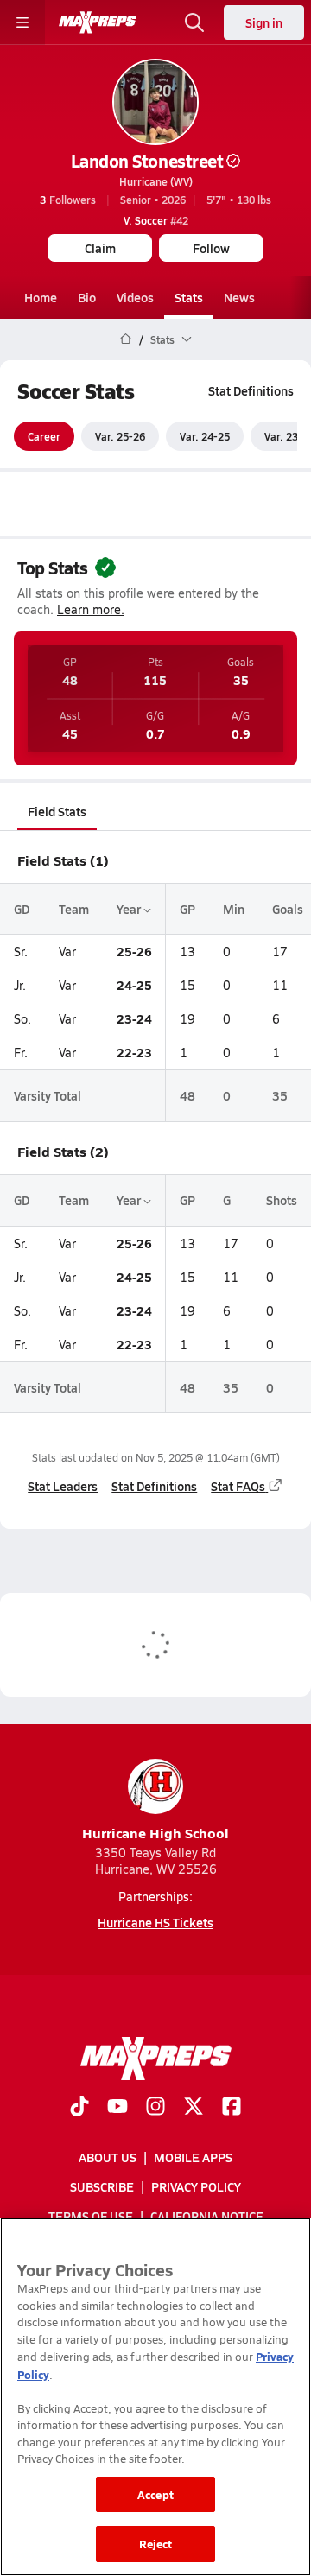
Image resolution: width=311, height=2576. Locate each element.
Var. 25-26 (120, 436)
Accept (155, 2494)
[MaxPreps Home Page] (126, 339)
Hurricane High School (155, 1833)
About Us (108, 2157)
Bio (87, 297)
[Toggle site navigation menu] (22, 22)
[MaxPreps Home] (98, 22)
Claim (100, 248)
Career (44, 436)
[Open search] (194, 22)
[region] (155, 2397)
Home (41, 297)
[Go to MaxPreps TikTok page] (79, 2107)
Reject (156, 2544)
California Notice (207, 2216)
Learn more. (91, 609)
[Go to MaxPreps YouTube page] (117, 2107)
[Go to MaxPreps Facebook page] (232, 2107)
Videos (135, 297)
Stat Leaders (63, 1486)
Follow (211, 248)
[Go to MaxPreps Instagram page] (155, 2107)
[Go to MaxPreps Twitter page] (194, 2107)
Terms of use (91, 2216)
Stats (189, 297)
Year (130, 909)
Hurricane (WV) (156, 181)
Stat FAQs (238, 1486)
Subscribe (102, 2186)
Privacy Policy (196, 2186)
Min (234, 909)
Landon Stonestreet (147, 161)
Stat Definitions (251, 390)
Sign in (264, 22)
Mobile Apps (193, 2157)
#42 (156, 220)
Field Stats (57, 811)
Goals (288, 909)
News (239, 297)
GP (187, 909)
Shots (282, 1200)
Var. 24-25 (205, 436)
